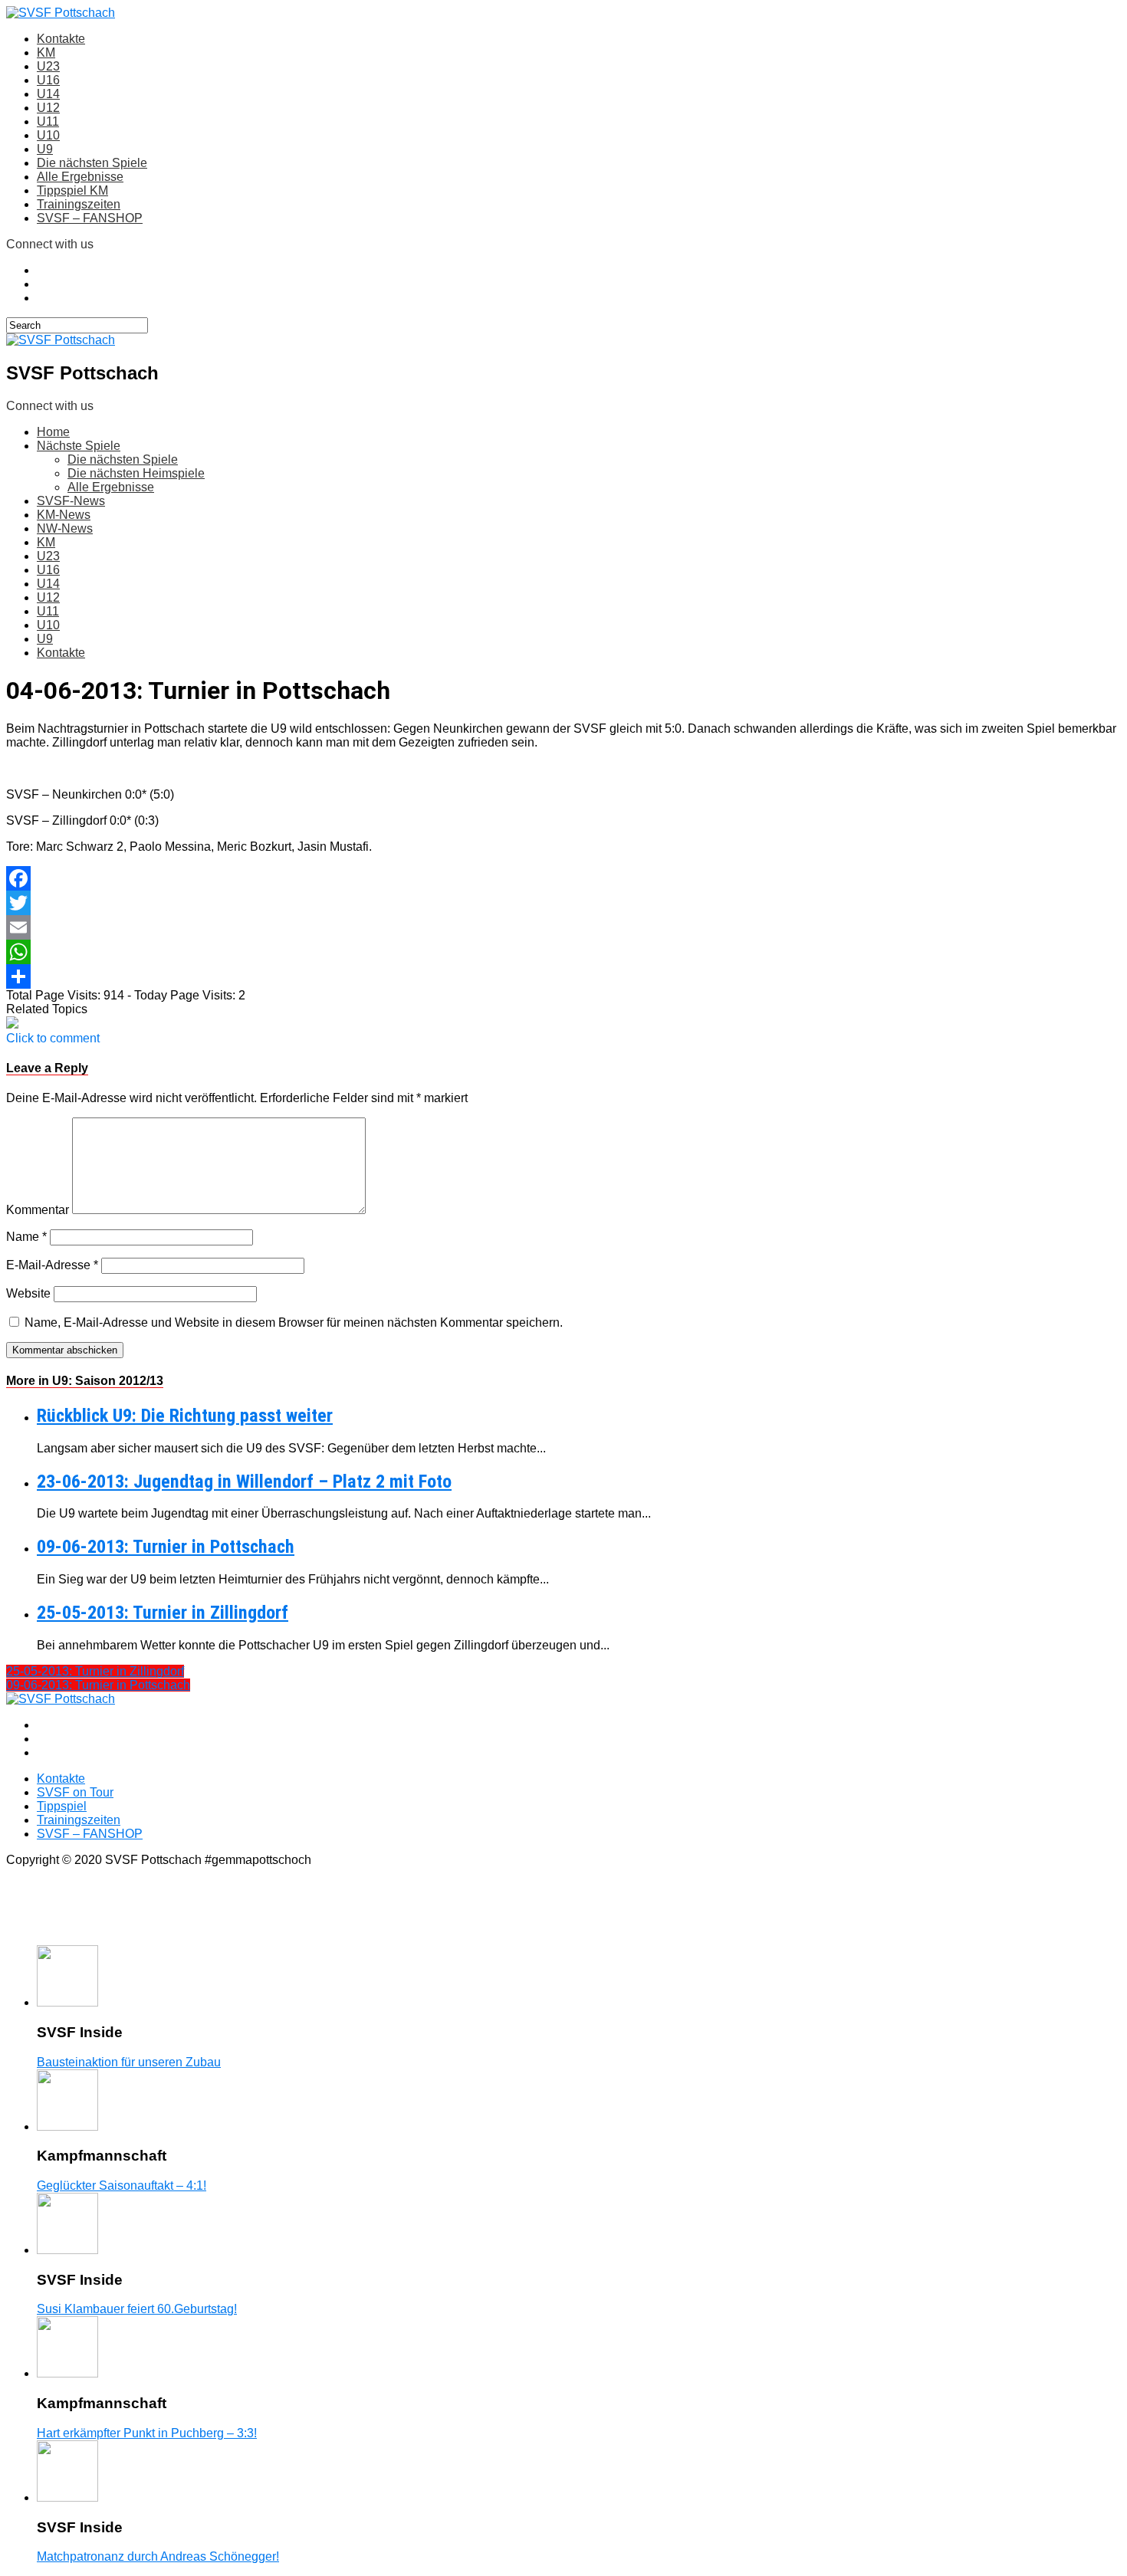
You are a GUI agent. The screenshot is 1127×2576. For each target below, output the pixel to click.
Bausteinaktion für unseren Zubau (129, 2062)
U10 (48, 135)
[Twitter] (563, 903)
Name (26, 1237)
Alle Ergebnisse (80, 177)
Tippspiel (62, 1806)
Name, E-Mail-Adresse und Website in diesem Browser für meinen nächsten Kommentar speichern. (294, 1322)
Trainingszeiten (79, 204)
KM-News (64, 515)
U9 (45, 149)
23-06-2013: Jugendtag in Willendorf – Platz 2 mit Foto (244, 1482)
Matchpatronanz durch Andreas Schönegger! (158, 2556)
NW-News (65, 528)
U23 (48, 66)
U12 (48, 108)
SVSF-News (71, 501)
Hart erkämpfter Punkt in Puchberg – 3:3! (147, 2433)
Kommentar (38, 1210)
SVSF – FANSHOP (90, 218)
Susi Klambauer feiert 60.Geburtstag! (137, 2309)
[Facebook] (563, 878)
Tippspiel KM (72, 190)
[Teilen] (563, 976)
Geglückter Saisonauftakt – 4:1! (122, 2185)
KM (46, 53)
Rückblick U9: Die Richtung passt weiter (185, 1416)
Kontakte (61, 39)
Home (53, 432)
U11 (48, 121)
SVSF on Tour (75, 1792)
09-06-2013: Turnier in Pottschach (166, 1547)
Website (28, 1293)
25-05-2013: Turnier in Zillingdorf (163, 1613)
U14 (48, 94)
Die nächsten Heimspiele (136, 473)
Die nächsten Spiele (92, 163)
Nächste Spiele (79, 446)
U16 (48, 80)
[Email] (563, 927)
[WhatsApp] (563, 952)
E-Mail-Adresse (52, 1265)
